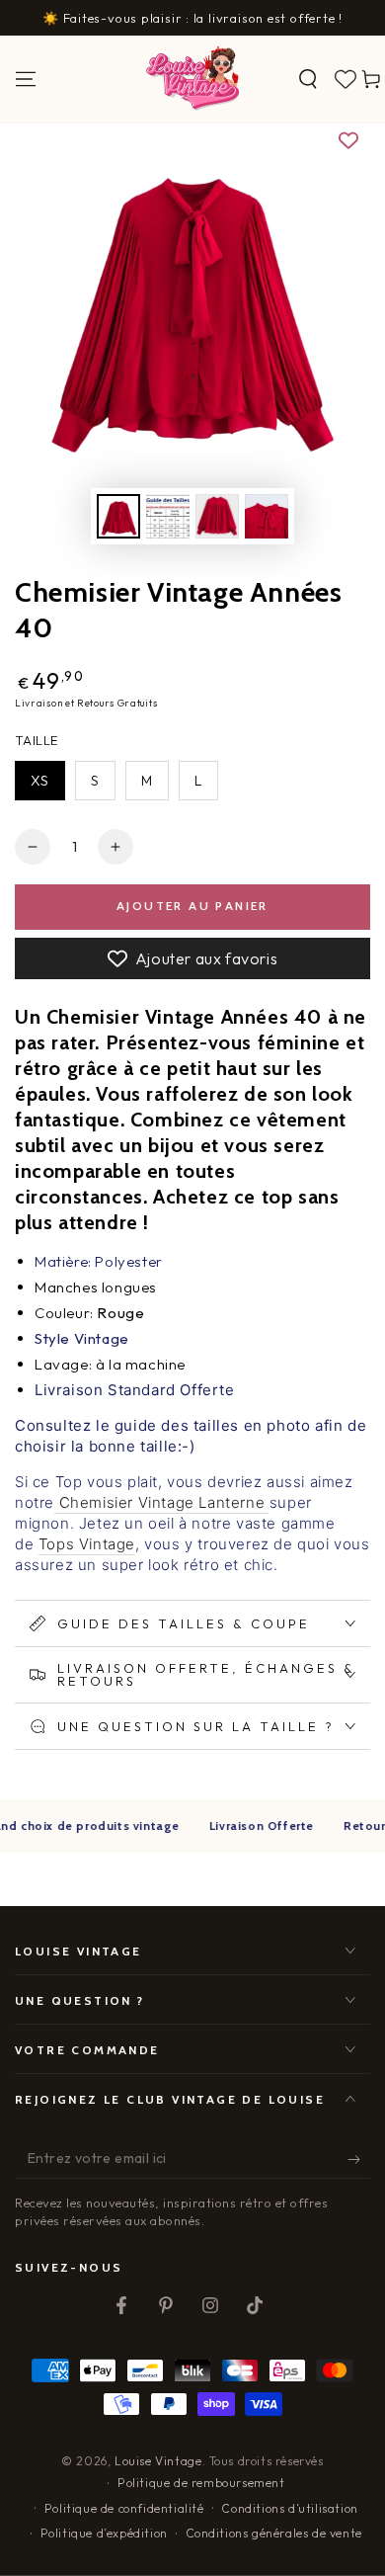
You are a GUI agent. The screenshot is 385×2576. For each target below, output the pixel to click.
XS (40, 781)
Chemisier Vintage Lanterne (159, 1502)
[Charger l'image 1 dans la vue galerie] (118, 516)
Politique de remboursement (201, 2483)
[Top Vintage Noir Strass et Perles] (267, 1503)
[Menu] (26, 79)
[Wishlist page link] (346, 79)
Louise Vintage (158, 2461)
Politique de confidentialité (124, 2508)
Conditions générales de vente (274, 2533)
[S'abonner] (359, 2159)
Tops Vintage (87, 1544)
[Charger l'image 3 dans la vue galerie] (217, 516)
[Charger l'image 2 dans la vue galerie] (168, 516)
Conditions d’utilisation (289, 2508)
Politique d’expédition (104, 2533)
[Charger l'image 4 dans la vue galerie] (267, 516)
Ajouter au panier (192, 906)
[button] (308, 79)
